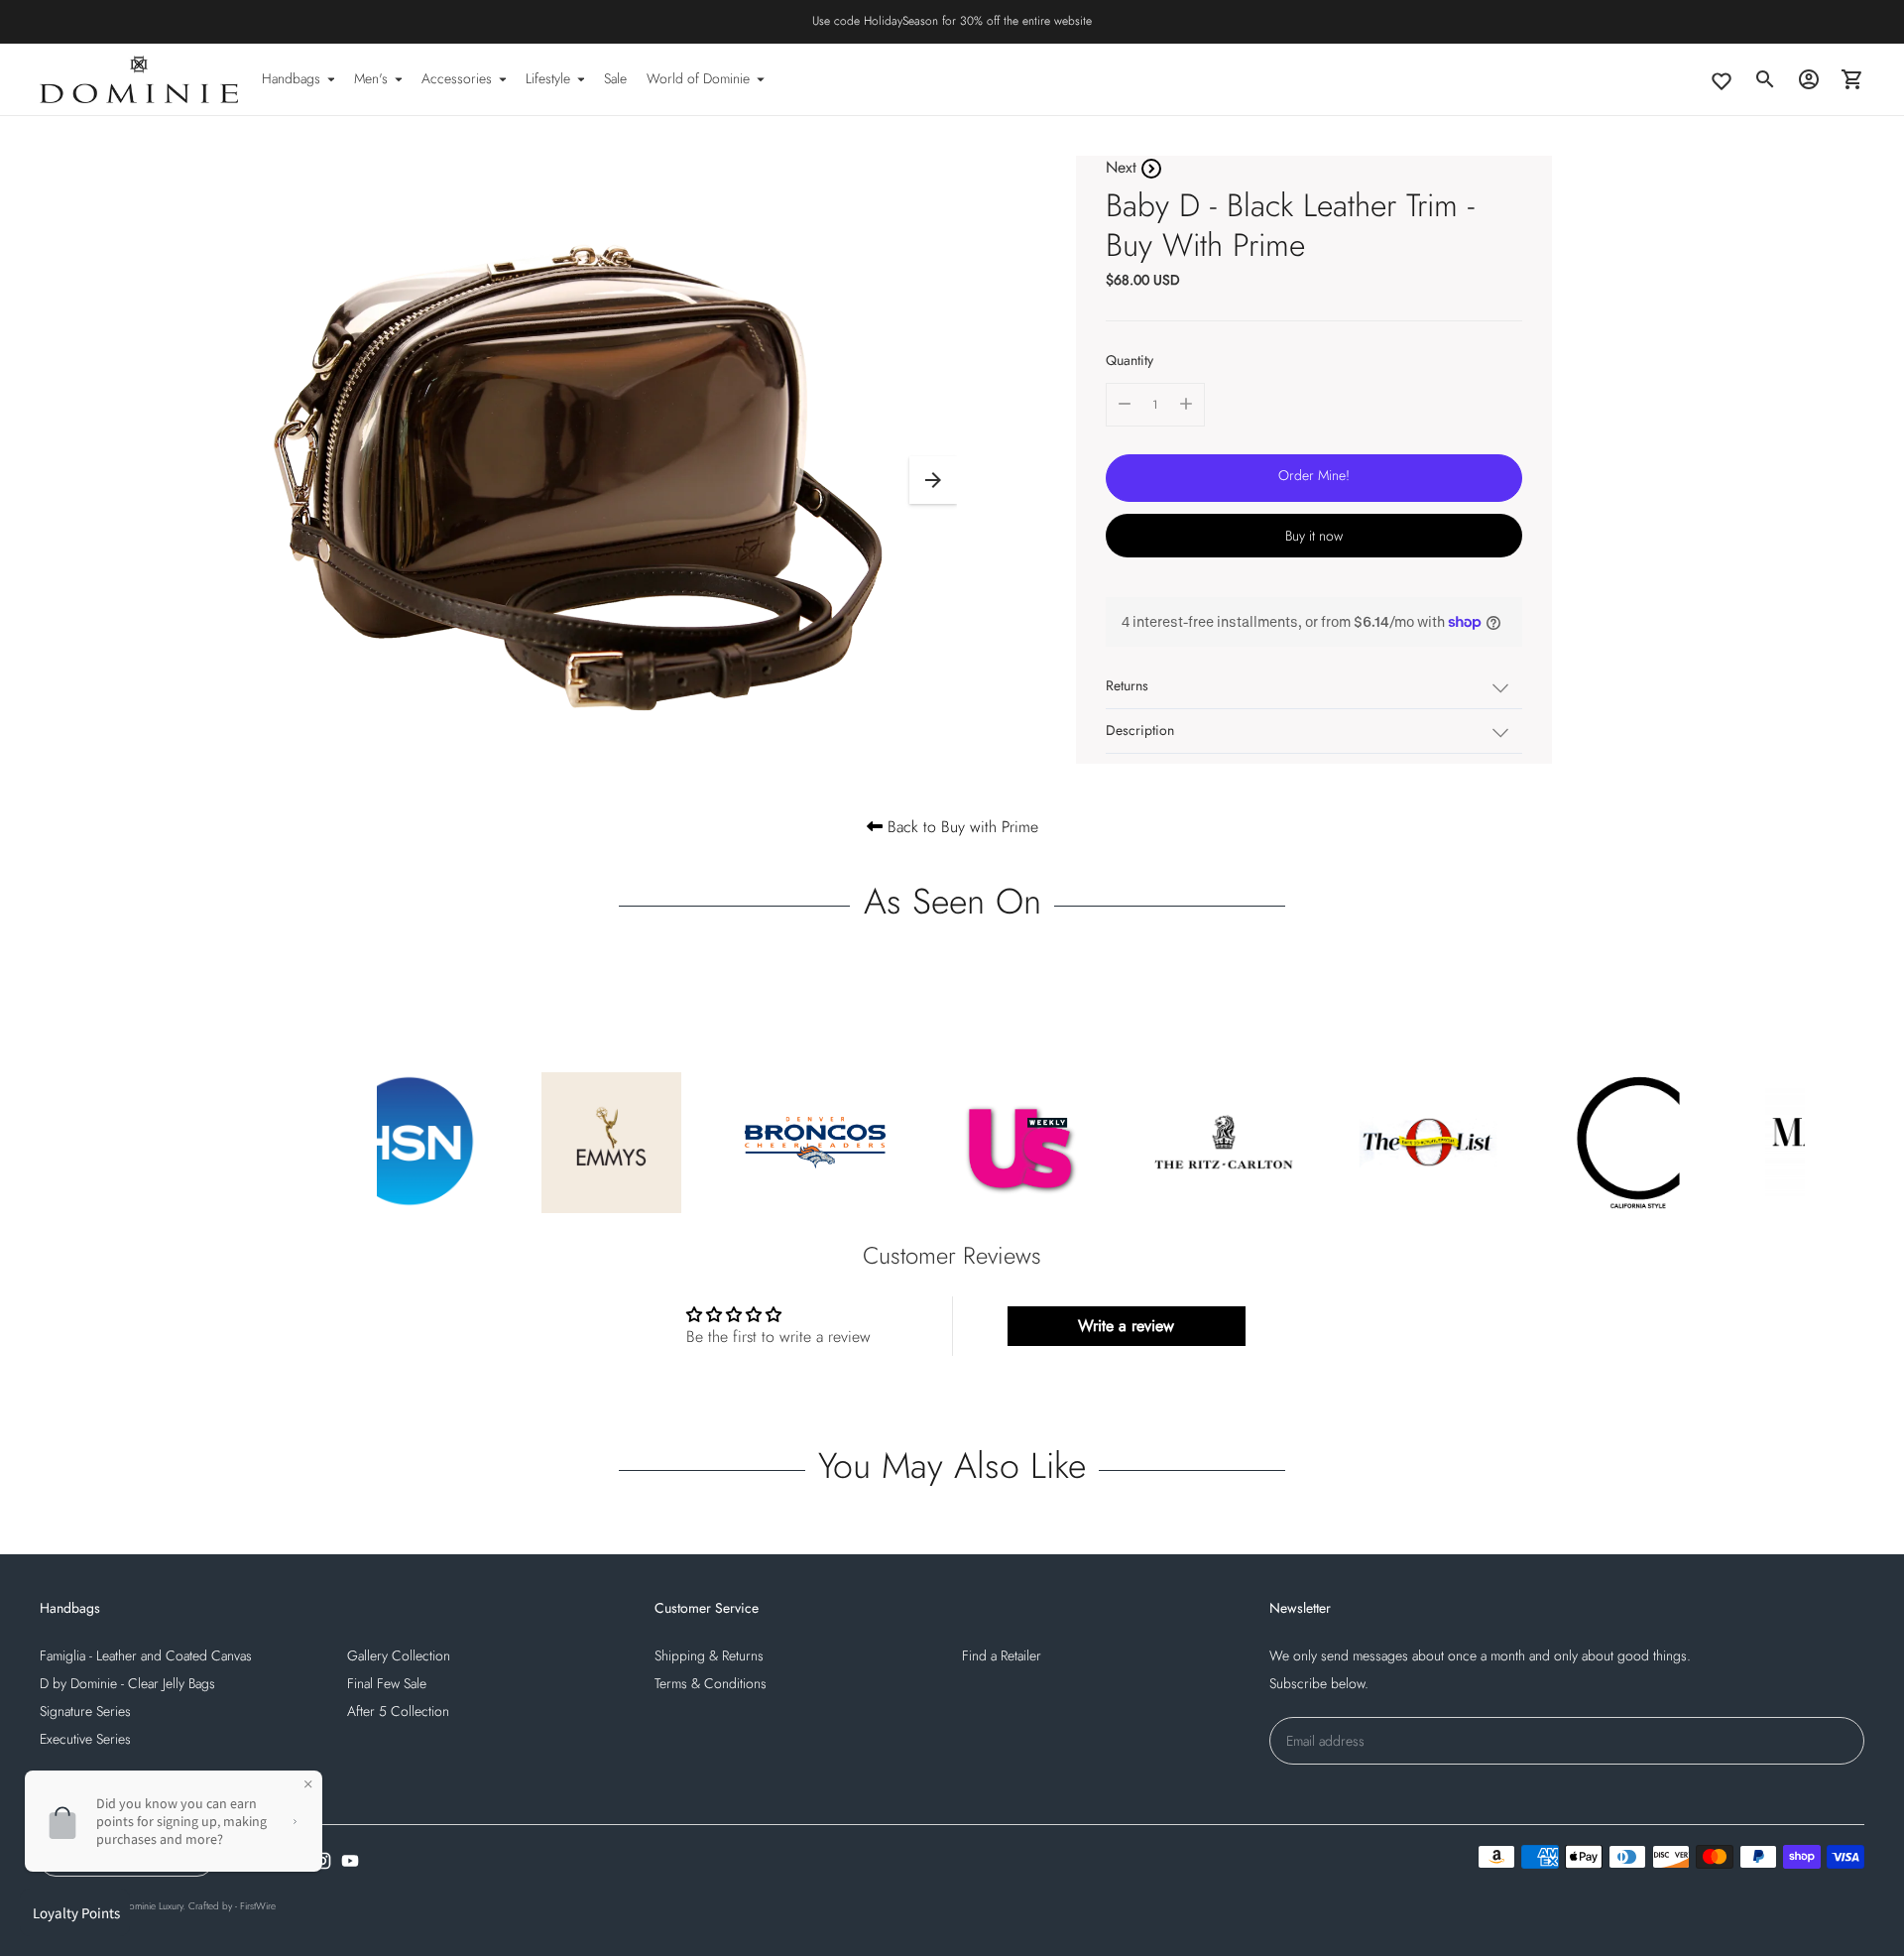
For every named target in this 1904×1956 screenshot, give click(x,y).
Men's (371, 78)
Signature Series (85, 1711)
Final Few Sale (387, 1683)
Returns (1127, 685)
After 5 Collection (398, 1711)
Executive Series (85, 1739)
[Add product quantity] (1186, 404)
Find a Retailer (1002, 1655)
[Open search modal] (1765, 79)
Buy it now (1314, 535)
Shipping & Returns (709, 1655)
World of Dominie (698, 78)
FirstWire (258, 1906)
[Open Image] (588, 471)
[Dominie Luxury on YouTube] (350, 1861)
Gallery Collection (399, 1655)
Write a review (1126, 1326)
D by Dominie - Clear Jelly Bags (127, 1683)
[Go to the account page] (1809, 79)
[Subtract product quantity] (1125, 404)
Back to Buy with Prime (960, 827)
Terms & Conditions (711, 1683)
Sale (615, 78)
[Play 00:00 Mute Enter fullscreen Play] (588, 481)
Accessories (457, 78)
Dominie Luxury (152, 1906)
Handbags (291, 78)
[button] (933, 480)
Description (1140, 730)
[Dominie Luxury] (139, 79)
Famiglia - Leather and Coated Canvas (146, 1655)
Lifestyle (548, 78)
